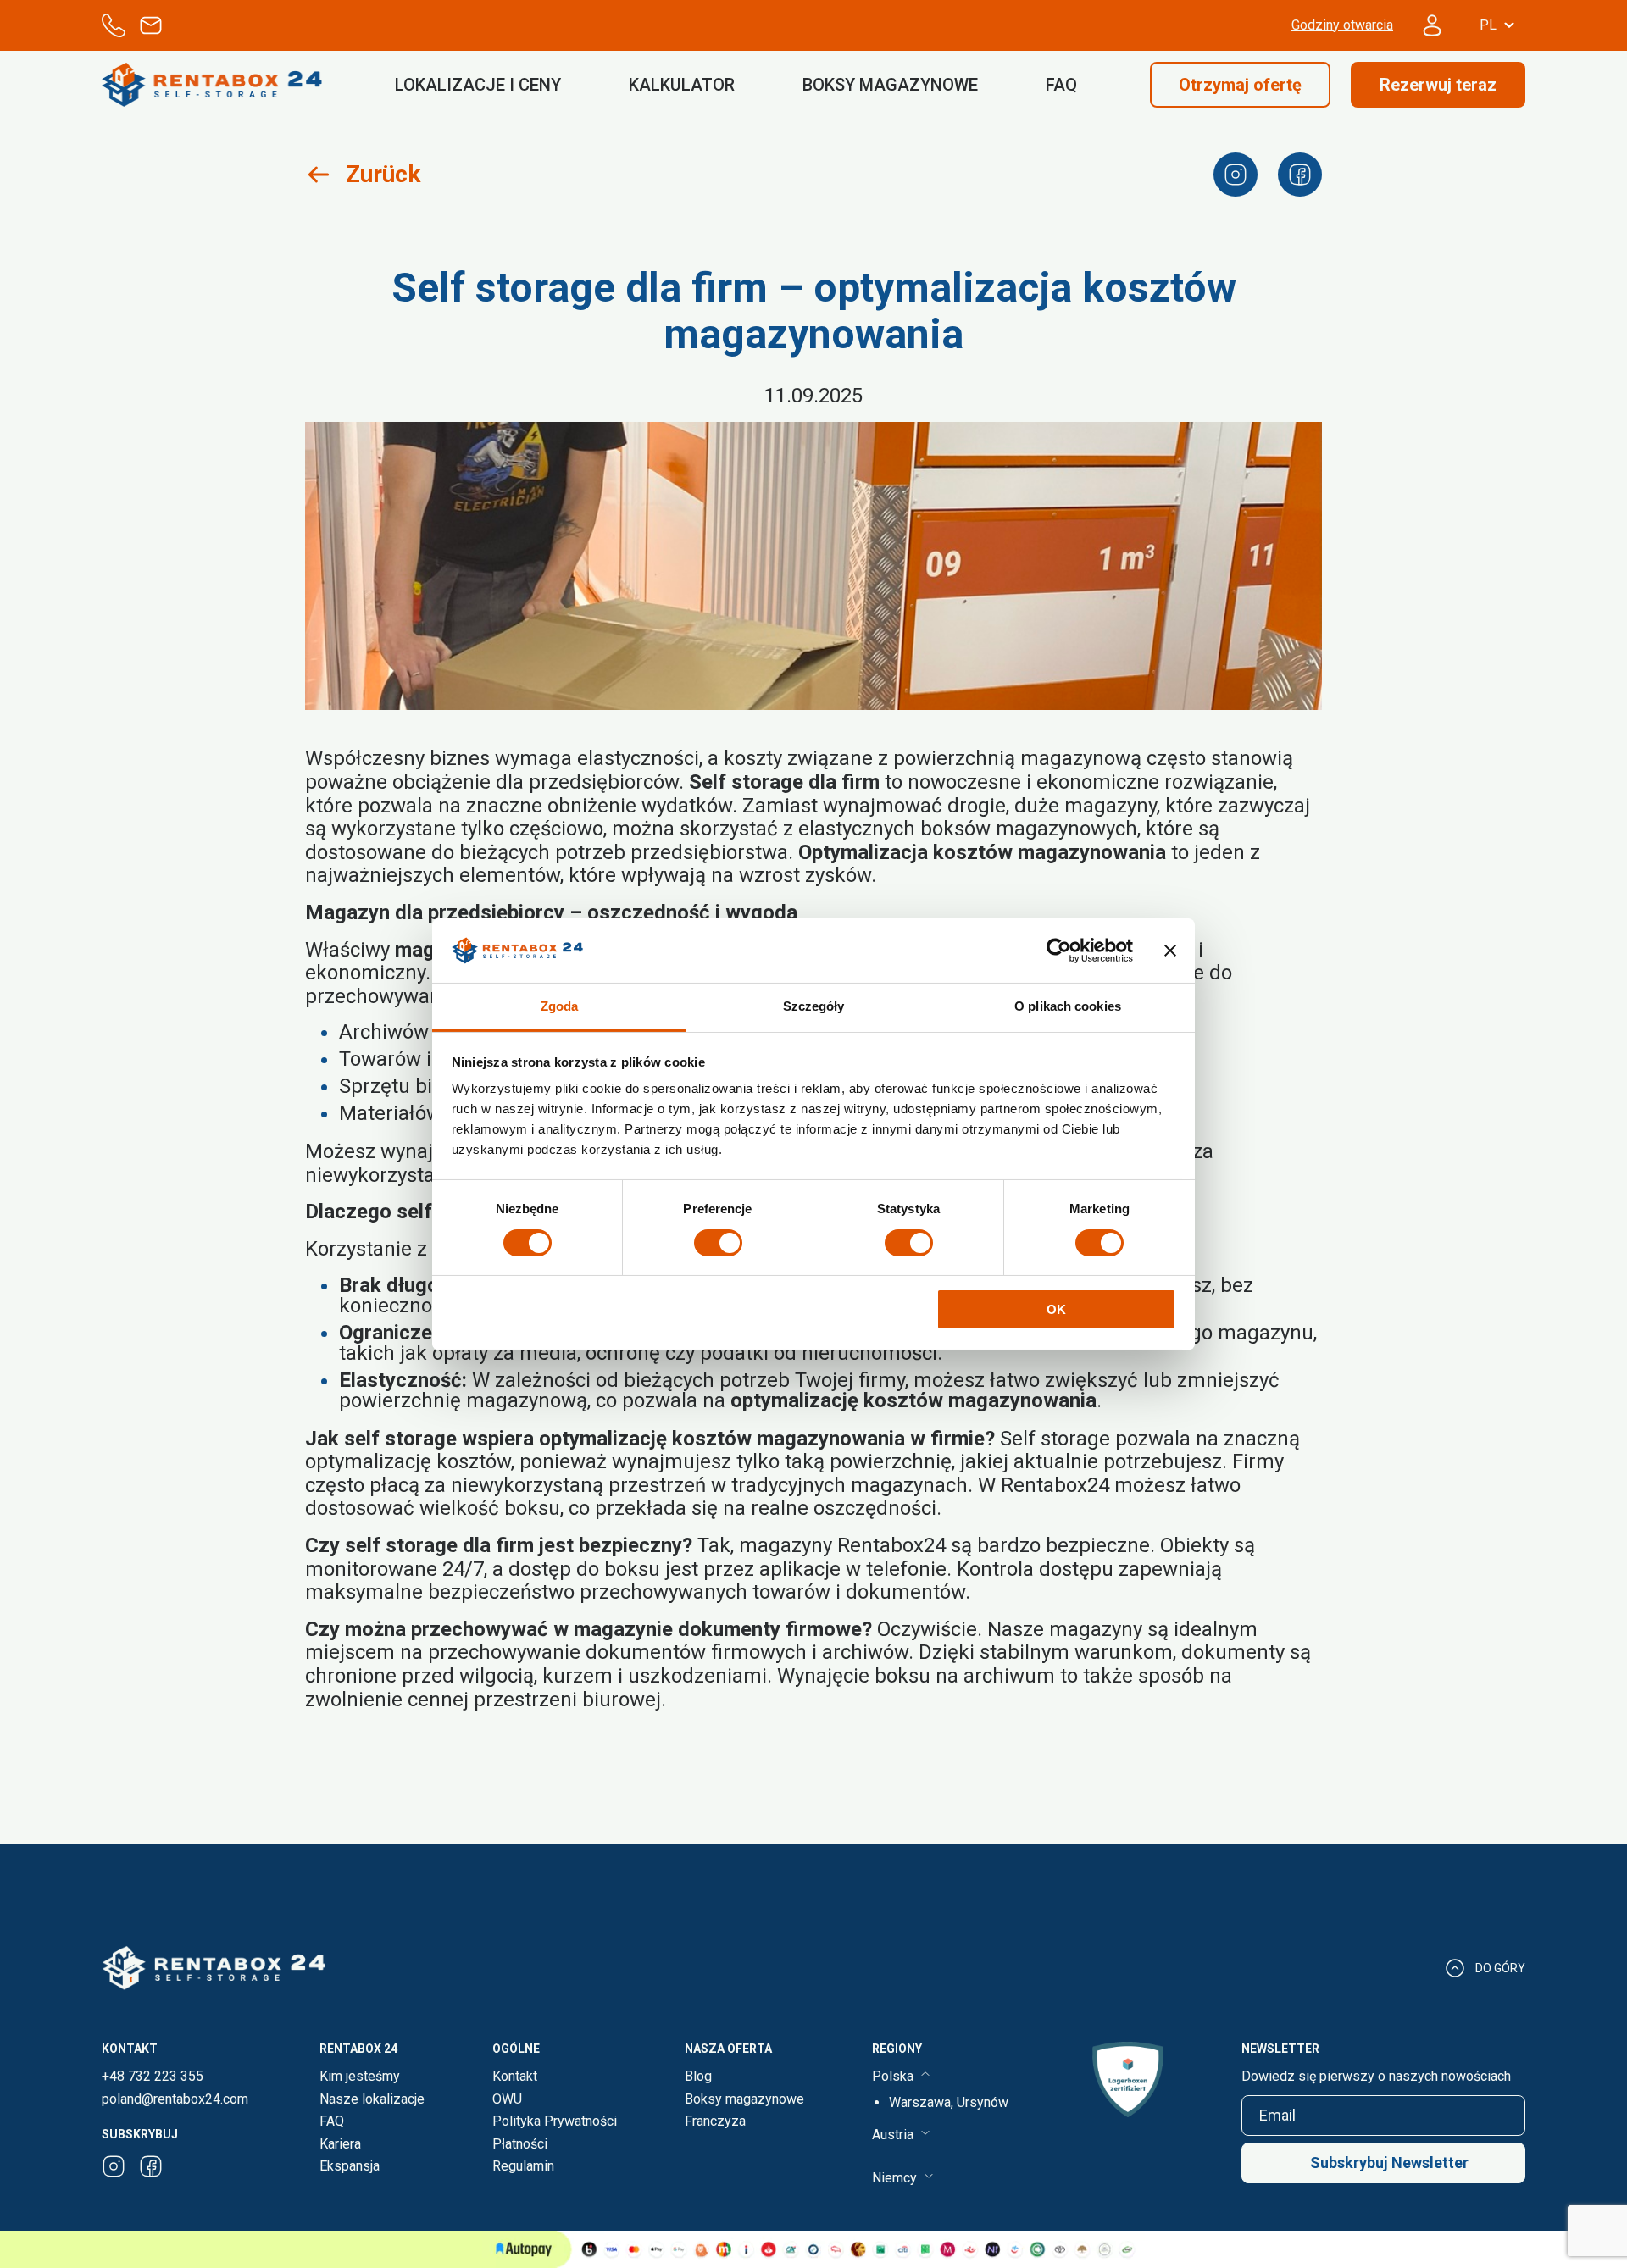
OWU (507, 2099)
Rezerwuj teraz (1438, 85)
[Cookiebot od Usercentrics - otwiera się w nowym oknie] (1059, 951)
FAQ (1061, 85)
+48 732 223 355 (153, 2077)
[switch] (718, 1243)
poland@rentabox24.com (175, 2099)
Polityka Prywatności (555, 2121)
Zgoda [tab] (560, 1006)
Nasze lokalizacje (372, 2099)
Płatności (520, 2144)
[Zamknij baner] (1170, 951)
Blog (698, 2076)
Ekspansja (350, 2166)
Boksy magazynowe (890, 85)
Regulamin (523, 2166)
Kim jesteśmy (360, 2076)
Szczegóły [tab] (814, 1006)
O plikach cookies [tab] (1068, 1006)
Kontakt (515, 2076)
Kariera (340, 2144)
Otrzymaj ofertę (1240, 85)
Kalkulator (682, 85)
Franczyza (715, 2121)
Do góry (1500, 1968)
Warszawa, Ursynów (949, 2102)
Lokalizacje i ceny (478, 85)
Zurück (383, 174)
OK (1056, 1309)
